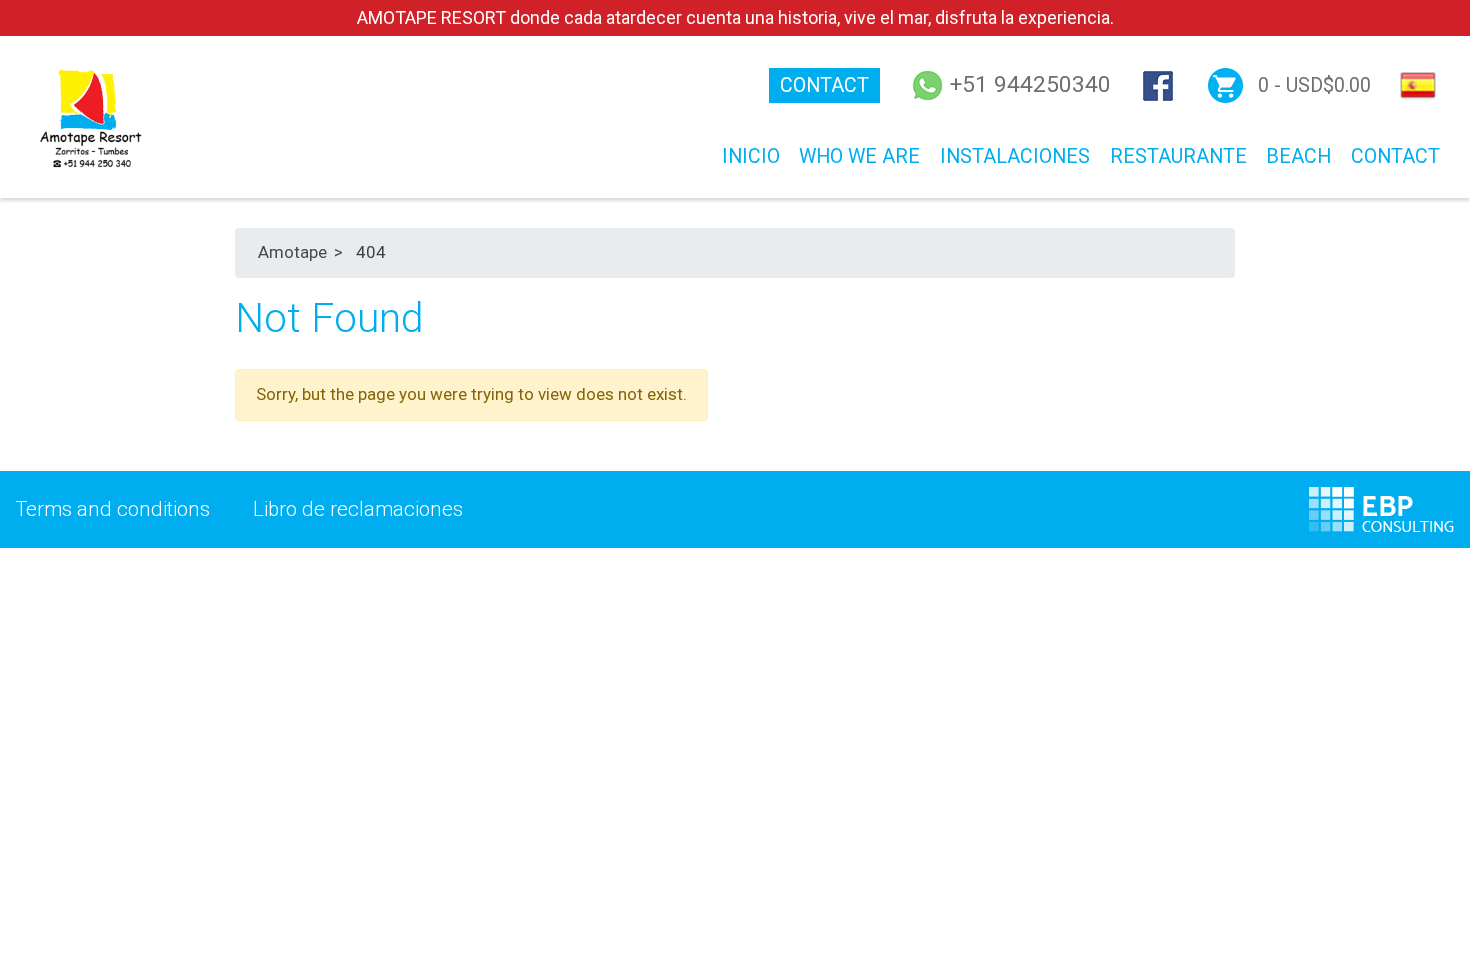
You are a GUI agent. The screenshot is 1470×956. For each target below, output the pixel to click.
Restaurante (1178, 156)
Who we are (859, 156)
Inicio (751, 156)
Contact (824, 85)
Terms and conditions (112, 509)
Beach (1298, 156)
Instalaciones (1015, 156)
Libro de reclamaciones (357, 509)
